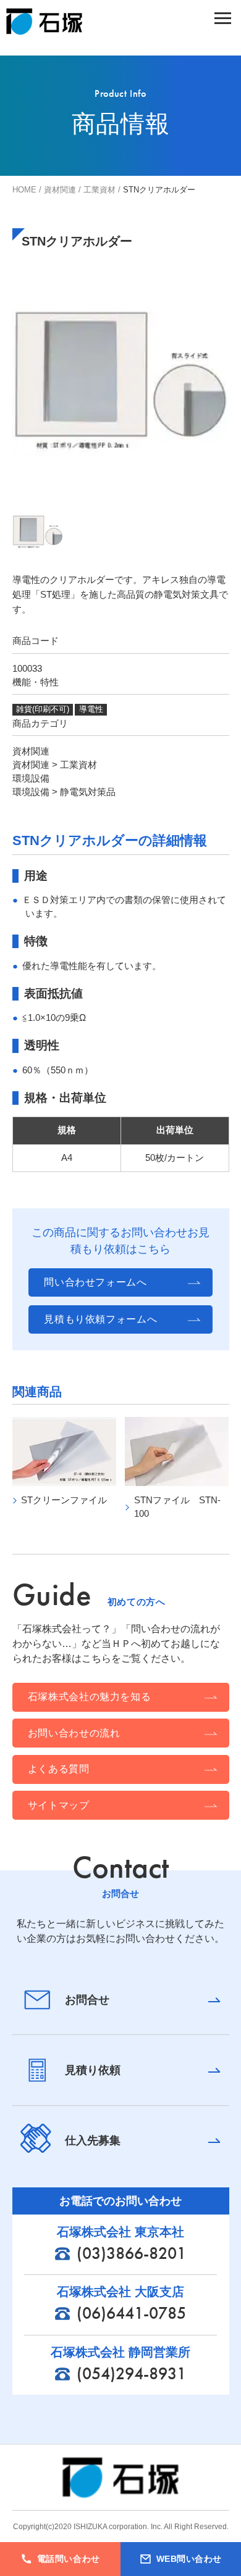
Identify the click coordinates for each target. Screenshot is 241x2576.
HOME (24, 190)
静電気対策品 (88, 792)
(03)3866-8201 (131, 2253)
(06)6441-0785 (131, 2313)
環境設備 (31, 778)
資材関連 (60, 190)
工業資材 (99, 190)
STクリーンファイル (64, 1500)
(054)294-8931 (131, 2373)
